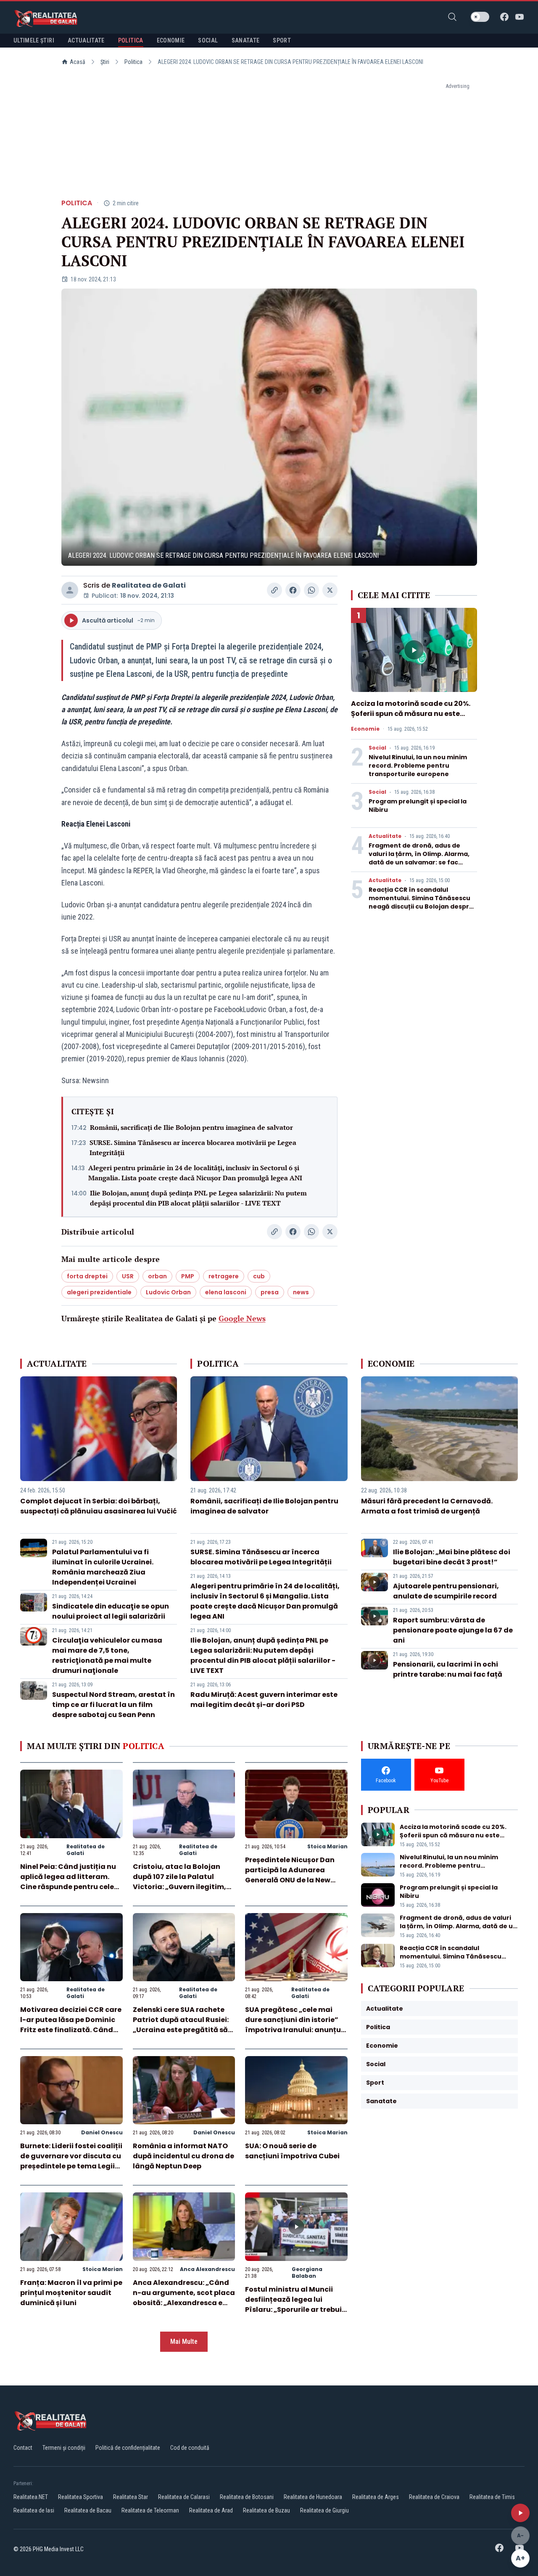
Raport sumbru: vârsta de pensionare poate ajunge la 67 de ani (453, 1630)
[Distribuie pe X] (330, 590)
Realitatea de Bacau (88, 2510)
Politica (133, 62)
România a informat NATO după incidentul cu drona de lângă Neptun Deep (183, 2156)
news (301, 1292)
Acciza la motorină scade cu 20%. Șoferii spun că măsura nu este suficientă (411, 714)
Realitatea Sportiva (80, 2497)
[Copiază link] (274, 590)
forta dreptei (87, 1276)
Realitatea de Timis (492, 2497)
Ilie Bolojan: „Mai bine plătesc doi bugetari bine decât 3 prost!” (452, 1557)
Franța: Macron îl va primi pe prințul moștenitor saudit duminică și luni (71, 2293)
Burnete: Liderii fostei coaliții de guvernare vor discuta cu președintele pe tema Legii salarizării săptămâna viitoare (71, 2166)
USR (128, 1276)
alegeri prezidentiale (99, 1292)
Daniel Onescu (102, 2132)
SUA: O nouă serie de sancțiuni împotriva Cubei (292, 2151)
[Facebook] (504, 17)
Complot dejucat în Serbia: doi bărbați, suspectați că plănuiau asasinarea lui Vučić (99, 1506)
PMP (188, 1276)
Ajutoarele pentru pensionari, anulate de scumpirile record (446, 1591)
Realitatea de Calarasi (184, 2497)
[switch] (480, 17)
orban (157, 1276)
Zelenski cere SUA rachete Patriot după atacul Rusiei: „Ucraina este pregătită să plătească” (181, 2025)
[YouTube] (520, 17)
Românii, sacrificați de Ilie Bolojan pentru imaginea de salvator (191, 1127)
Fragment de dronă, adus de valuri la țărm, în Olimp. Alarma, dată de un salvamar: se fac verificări (419, 858)
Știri (105, 62)
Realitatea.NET (31, 2497)
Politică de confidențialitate (128, 2448)
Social (377, 748)
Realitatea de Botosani (247, 2497)
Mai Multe (184, 2341)
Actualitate (385, 836)
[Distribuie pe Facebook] (293, 590)
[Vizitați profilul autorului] (70, 590)
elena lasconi (226, 1292)
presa (270, 1292)
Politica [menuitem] (131, 40)
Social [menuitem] (208, 40)
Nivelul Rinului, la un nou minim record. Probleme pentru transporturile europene (418, 766)
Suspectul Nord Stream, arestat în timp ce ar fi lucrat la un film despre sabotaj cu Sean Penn (113, 1705)
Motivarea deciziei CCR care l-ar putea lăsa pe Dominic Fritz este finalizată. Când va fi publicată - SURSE (71, 2025)
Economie (365, 729)
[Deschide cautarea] (452, 17)
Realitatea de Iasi (34, 2510)
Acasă (78, 62)
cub (259, 1276)
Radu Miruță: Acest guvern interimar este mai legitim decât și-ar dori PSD (264, 1700)
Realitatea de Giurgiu (324, 2510)
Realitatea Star (131, 2497)
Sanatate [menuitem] (246, 40)
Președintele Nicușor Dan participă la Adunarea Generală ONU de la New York (290, 1875)
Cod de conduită (190, 2448)
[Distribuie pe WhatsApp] (311, 590)
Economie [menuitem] (171, 40)
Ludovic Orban (168, 1292)
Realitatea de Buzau (266, 2510)
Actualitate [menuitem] (86, 40)
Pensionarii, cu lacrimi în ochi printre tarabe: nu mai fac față (448, 1669)
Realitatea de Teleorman (150, 2510)
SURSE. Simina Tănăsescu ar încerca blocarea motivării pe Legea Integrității (193, 1148)
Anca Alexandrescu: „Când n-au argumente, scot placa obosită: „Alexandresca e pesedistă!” (184, 2298)
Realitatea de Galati (149, 585)
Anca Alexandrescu (207, 2269)
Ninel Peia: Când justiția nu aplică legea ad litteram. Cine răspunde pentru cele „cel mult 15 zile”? (68, 1882)
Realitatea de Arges (376, 2497)
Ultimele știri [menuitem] (34, 40)
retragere (224, 1276)
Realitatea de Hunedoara (313, 2497)
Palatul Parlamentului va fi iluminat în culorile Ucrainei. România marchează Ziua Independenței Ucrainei (103, 1567)
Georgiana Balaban (307, 2273)
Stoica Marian (327, 1846)
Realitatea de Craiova (434, 2497)
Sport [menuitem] (282, 40)
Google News (242, 1318)
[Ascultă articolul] (520, 2513)
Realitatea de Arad (211, 2510)
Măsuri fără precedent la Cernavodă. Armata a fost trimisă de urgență (427, 1506)
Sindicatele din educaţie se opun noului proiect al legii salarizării (111, 1611)
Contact (23, 2448)
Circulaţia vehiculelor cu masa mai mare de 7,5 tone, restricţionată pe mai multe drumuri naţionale (107, 1655)
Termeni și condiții (64, 2448)
